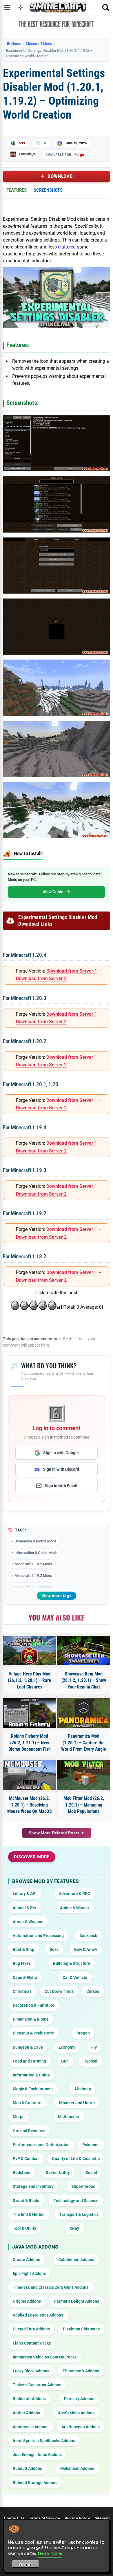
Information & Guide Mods (36, 1553)
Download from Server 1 (72, 971)
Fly (94, 2047)
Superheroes (83, 2186)
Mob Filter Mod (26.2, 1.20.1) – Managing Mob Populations (84, 1805)
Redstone (22, 2172)
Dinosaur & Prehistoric (33, 2033)
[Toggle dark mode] (21, 8)
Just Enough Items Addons (37, 2455)
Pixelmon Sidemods (81, 2329)
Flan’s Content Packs (32, 2343)
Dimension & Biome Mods (35, 1541)
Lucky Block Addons (31, 2371)
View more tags (57, 1596)
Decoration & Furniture (34, 2005)
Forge (79, 154)
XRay (74, 2228)
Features (17, 190)
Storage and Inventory (33, 2186)
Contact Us (14, 2518)
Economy (67, 2047)
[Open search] (106, 8)
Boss (54, 1949)
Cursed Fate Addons (31, 2329)
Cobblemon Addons (76, 2260)
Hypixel (90, 2061)
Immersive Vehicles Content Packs (45, 2357)
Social (91, 2172)
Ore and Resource (29, 2131)
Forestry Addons (79, 2399)
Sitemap (102, 2518)
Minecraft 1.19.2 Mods (33, 1576)
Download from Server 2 (41, 978)
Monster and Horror (77, 2103)
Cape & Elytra (25, 1977)
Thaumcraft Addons (81, 2371)
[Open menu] (7, 8)
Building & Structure (72, 1963)
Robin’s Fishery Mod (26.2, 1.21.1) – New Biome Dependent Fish (30, 1743)
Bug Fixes (22, 1963)
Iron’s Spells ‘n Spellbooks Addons (44, 2441)
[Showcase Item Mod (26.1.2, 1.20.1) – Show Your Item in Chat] (84, 1651)
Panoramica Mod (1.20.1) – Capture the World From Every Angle (84, 1743)
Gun (65, 2061)
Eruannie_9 (27, 154)
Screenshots (48, 190)
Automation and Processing (38, 1936)
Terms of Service (44, 2518)
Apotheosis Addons (31, 2427)
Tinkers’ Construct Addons (37, 2385)
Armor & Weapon (28, 1922)
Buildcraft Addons (29, 2399)
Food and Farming (29, 2061)
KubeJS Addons (27, 2468)
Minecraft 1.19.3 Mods (33, 1587)
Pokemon (91, 2145)
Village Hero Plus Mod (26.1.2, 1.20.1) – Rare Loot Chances (29, 1680)
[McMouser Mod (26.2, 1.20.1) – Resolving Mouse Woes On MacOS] (29, 1775)
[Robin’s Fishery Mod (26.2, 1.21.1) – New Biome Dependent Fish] (29, 1713)
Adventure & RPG (75, 1894)
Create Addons (26, 2260)
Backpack (88, 1936)
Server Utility (58, 2172)
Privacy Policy (77, 2518)
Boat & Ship (23, 1949)
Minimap (83, 2089)
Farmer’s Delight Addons (77, 2301)
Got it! (26, 2565)
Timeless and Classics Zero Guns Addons (51, 2287)
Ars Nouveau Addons (81, 2427)
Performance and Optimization (41, 2145)
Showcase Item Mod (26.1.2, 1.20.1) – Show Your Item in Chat (84, 1680)
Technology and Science (76, 2201)
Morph (19, 2117)
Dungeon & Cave (28, 2047)
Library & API (25, 1894)
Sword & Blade (26, 2201)
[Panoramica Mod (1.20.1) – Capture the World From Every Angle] (84, 1713)
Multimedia (69, 2117)
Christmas (22, 1991)
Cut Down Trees (59, 1991)
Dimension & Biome (31, 2019)
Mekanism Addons (77, 2468)
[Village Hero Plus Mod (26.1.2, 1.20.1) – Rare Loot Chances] (29, 1651)
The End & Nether (29, 2214)
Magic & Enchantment (33, 2089)
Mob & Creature (27, 2103)
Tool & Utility (24, 2228)
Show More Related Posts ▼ (57, 1833)
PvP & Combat (26, 2159)
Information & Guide (31, 2075)
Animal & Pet (25, 1908)
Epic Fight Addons (29, 2273)
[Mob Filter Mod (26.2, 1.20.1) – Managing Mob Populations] (84, 1775)
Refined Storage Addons (35, 2483)
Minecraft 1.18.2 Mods (33, 1564)
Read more (50, 2553)
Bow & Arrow (86, 1949)
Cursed (93, 1991)
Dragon (83, 2033)
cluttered (67, 247)
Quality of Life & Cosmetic (76, 2159)
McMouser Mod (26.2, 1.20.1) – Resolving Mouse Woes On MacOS (30, 1805)
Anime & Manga (74, 1908)
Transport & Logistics (79, 2214)
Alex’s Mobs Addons (76, 2413)
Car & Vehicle (75, 1977)
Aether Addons (26, 2413)
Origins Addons (27, 2301)
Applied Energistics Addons (38, 2315)
